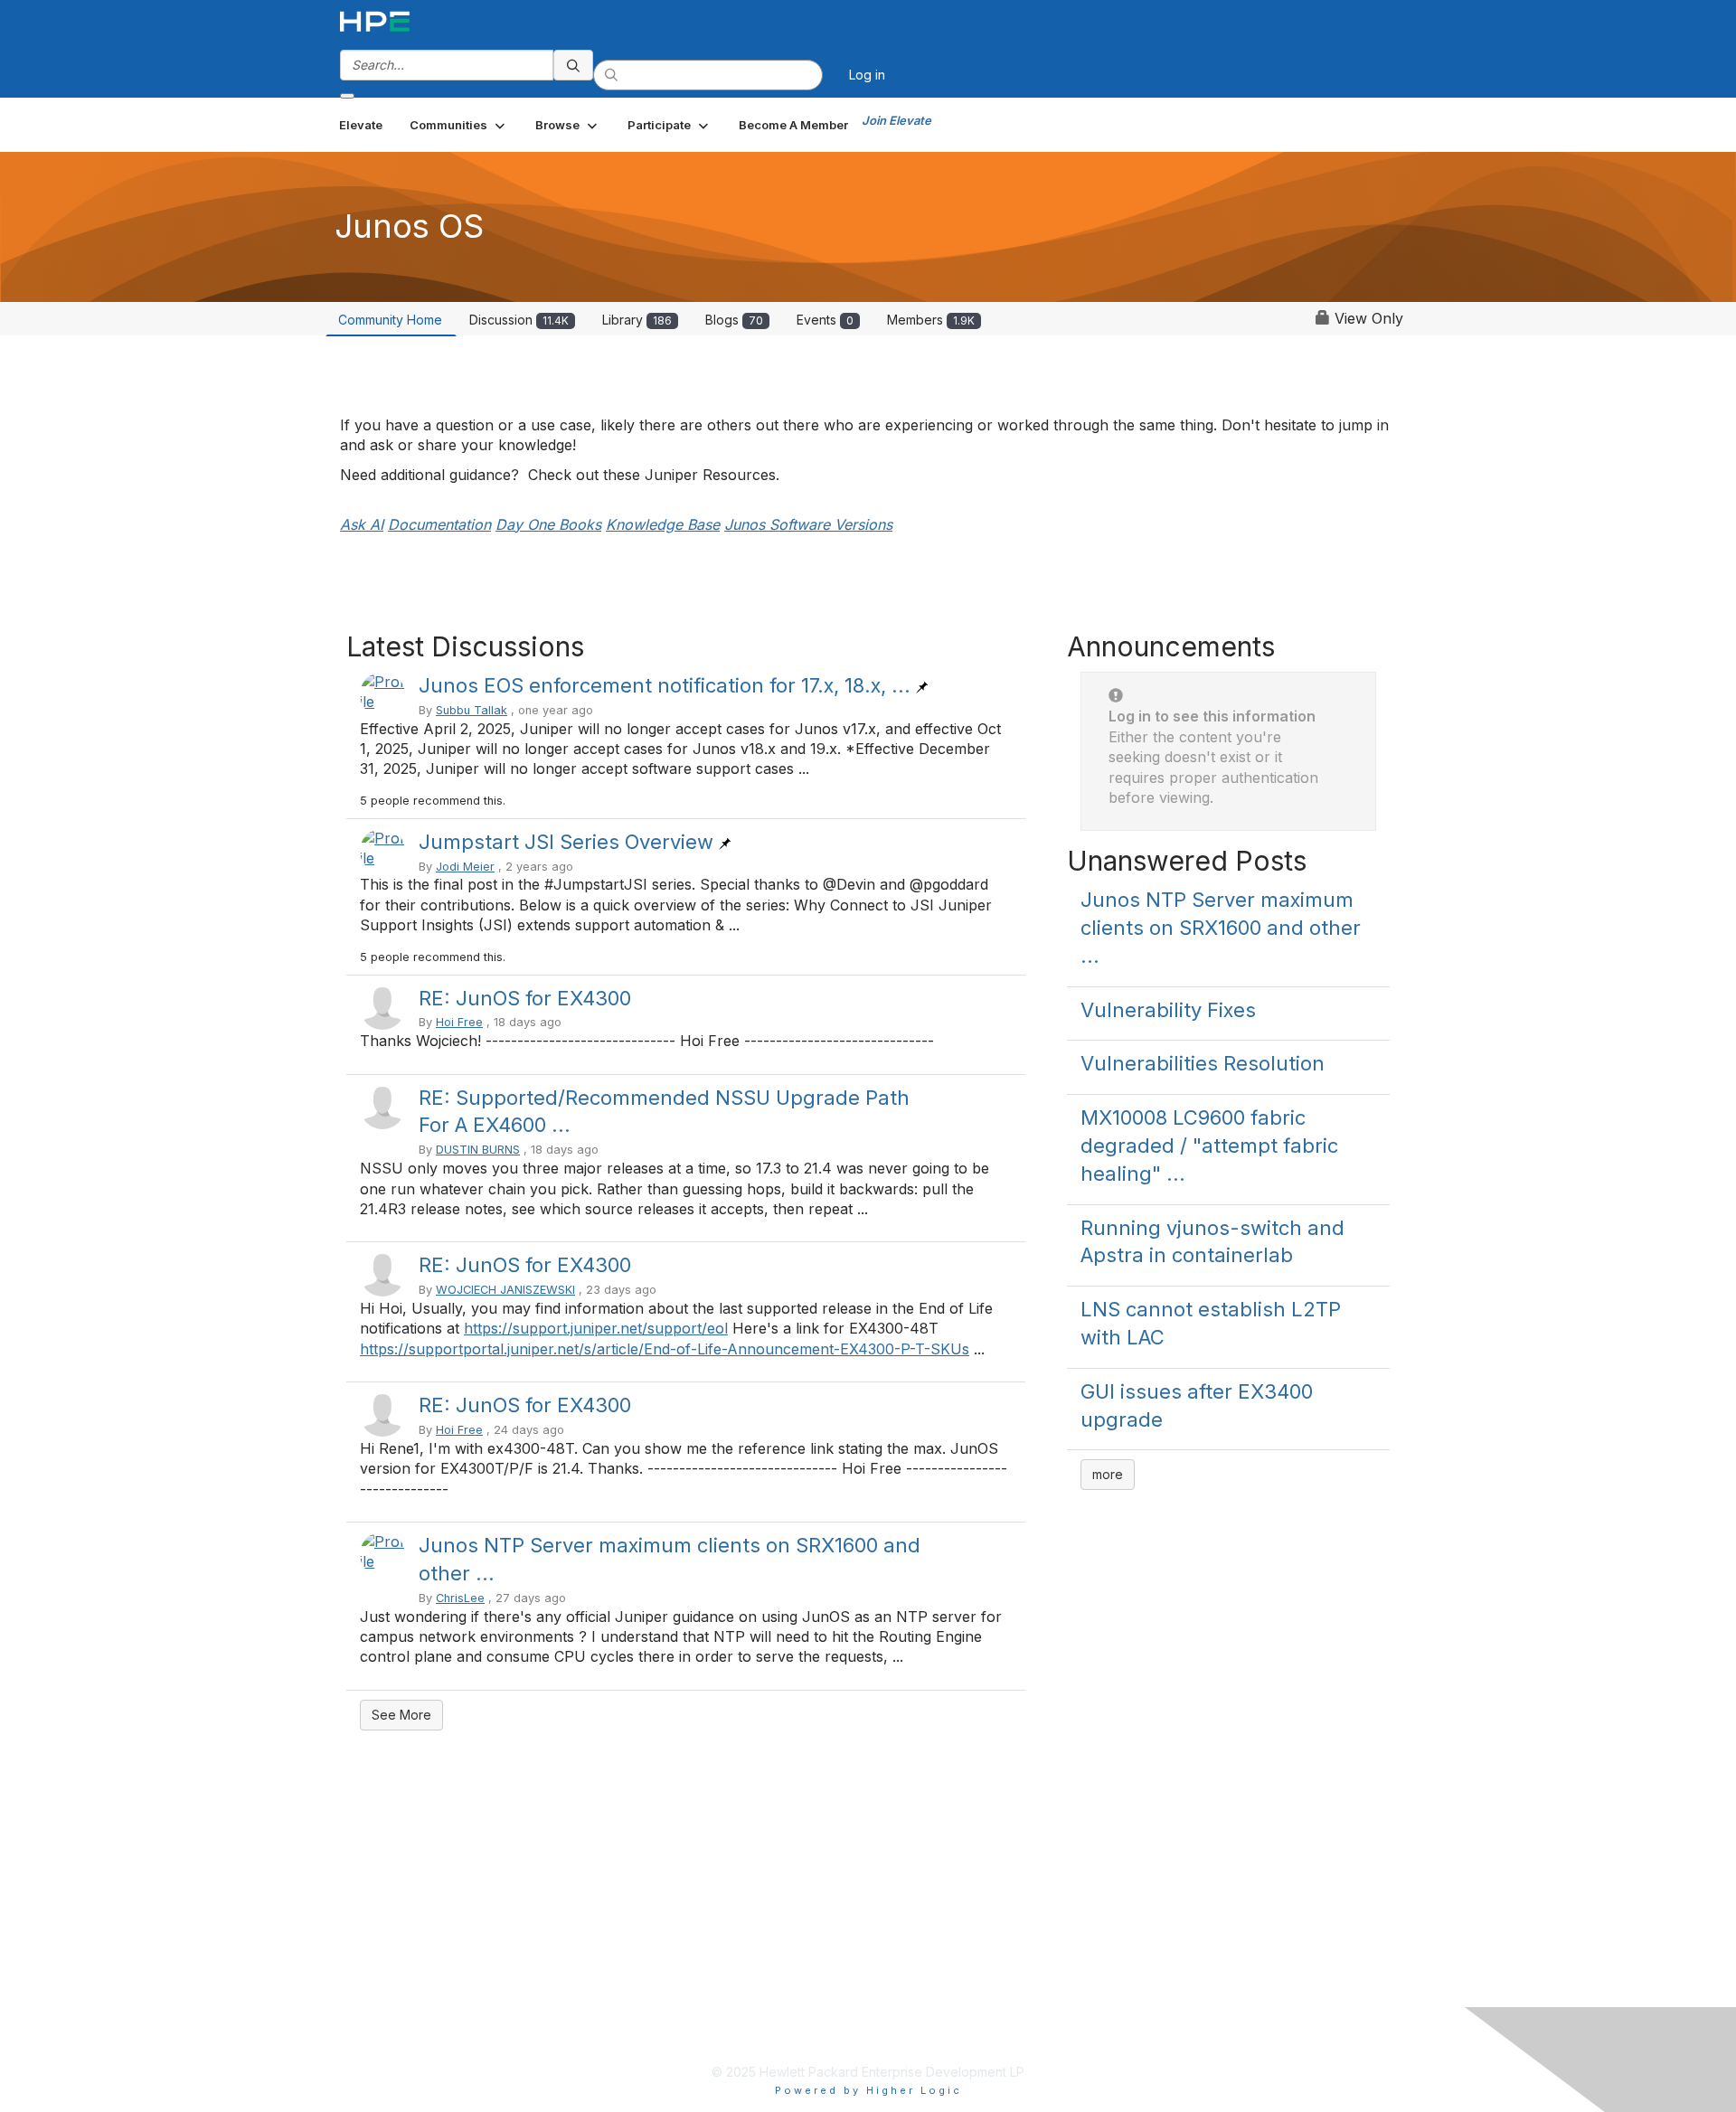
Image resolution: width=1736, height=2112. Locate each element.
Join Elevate (896, 120)
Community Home (390, 320)
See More (401, 1715)
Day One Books (548, 524)
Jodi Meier (465, 867)
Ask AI (362, 524)
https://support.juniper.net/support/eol (596, 1328)
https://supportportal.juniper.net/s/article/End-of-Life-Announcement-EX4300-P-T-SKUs (665, 1349)
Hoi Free (459, 1022)
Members (931, 320)
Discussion (519, 320)
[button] (459, 125)
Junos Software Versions (808, 524)
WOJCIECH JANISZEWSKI (505, 1290)
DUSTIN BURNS (478, 1150)
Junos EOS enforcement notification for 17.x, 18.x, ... (665, 685)
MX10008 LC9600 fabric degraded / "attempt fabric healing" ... (1209, 1146)
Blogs (734, 320)
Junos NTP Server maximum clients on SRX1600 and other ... (1221, 928)
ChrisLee (460, 1598)
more (1108, 1474)
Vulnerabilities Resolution (1203, 1063)
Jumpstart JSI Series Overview (566, 842)
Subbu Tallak (472, 710)
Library (637, 320)
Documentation (439, 524)
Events (825, 320)
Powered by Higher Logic (868, 2090)
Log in (867, 75)
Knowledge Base (663, 524)
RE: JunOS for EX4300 (525, 998)
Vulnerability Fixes (1168, 1010)
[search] (573, 65)
